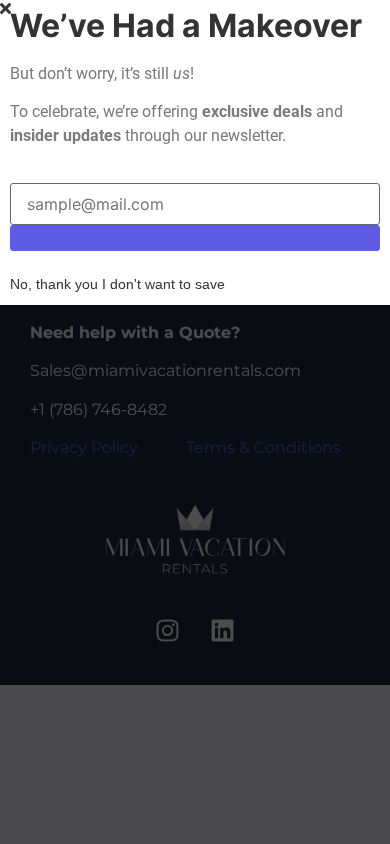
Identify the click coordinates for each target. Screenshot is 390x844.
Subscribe (195, 238)
